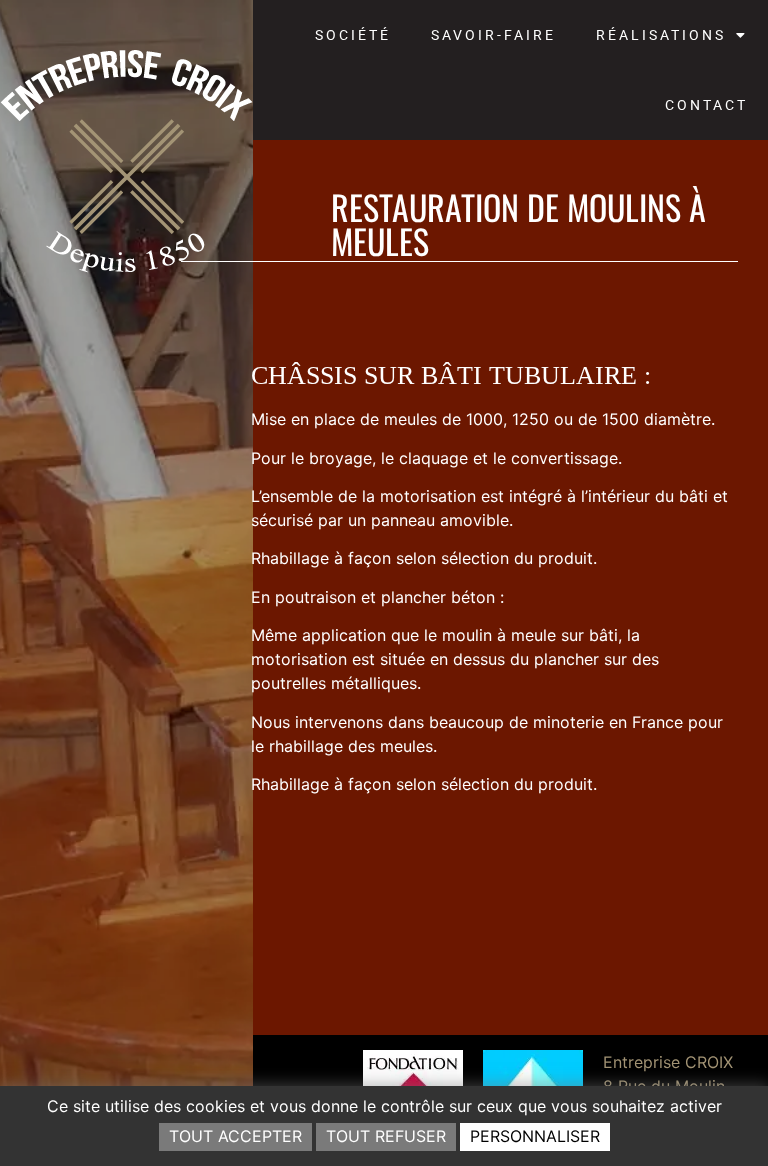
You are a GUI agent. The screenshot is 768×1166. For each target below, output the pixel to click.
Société (353, 35)
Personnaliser (535, 1136)
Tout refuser (386, 1136)
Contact (706, 105)
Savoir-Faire (493, 35)
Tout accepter (235, 1136)
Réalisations (661, 35)
